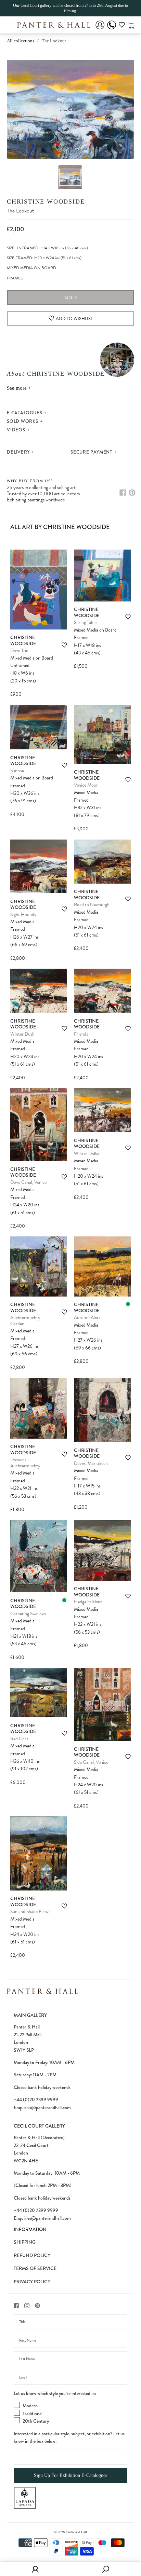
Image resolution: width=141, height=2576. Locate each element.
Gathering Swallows (28, 1614)
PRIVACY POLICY (32, 2282)
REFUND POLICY (32, 2255)
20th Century (36, 2421)
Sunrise (17, 771)
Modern (30, 2406)
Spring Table (85, 622)
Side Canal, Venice (91, 1762)
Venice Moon (86, 785)
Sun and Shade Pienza (30, 1912)
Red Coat (19, 1739)
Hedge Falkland (88, 1602)
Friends (81, 1034)
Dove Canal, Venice (28, 1182)
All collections (21, 41)
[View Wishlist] (122, 26)
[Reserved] (128, 1304)
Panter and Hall (76, 2532)
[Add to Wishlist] (64, 645)
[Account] (100, 30)
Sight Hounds (23, 915)
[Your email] (70, 2377)
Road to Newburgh (92, 905)
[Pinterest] (132, 493)
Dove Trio (19, 650)
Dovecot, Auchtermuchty (25, 1463)
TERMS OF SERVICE (35, 2268)
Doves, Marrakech (91, 1463)
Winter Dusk (22, 1034)
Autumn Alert (87, 1318)
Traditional (33, 2413)
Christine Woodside (46, 202)
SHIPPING (25, 2242)
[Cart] (131, 25)
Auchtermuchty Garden (25, 1321)
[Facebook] (123, 493)
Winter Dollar (87, 1154)
